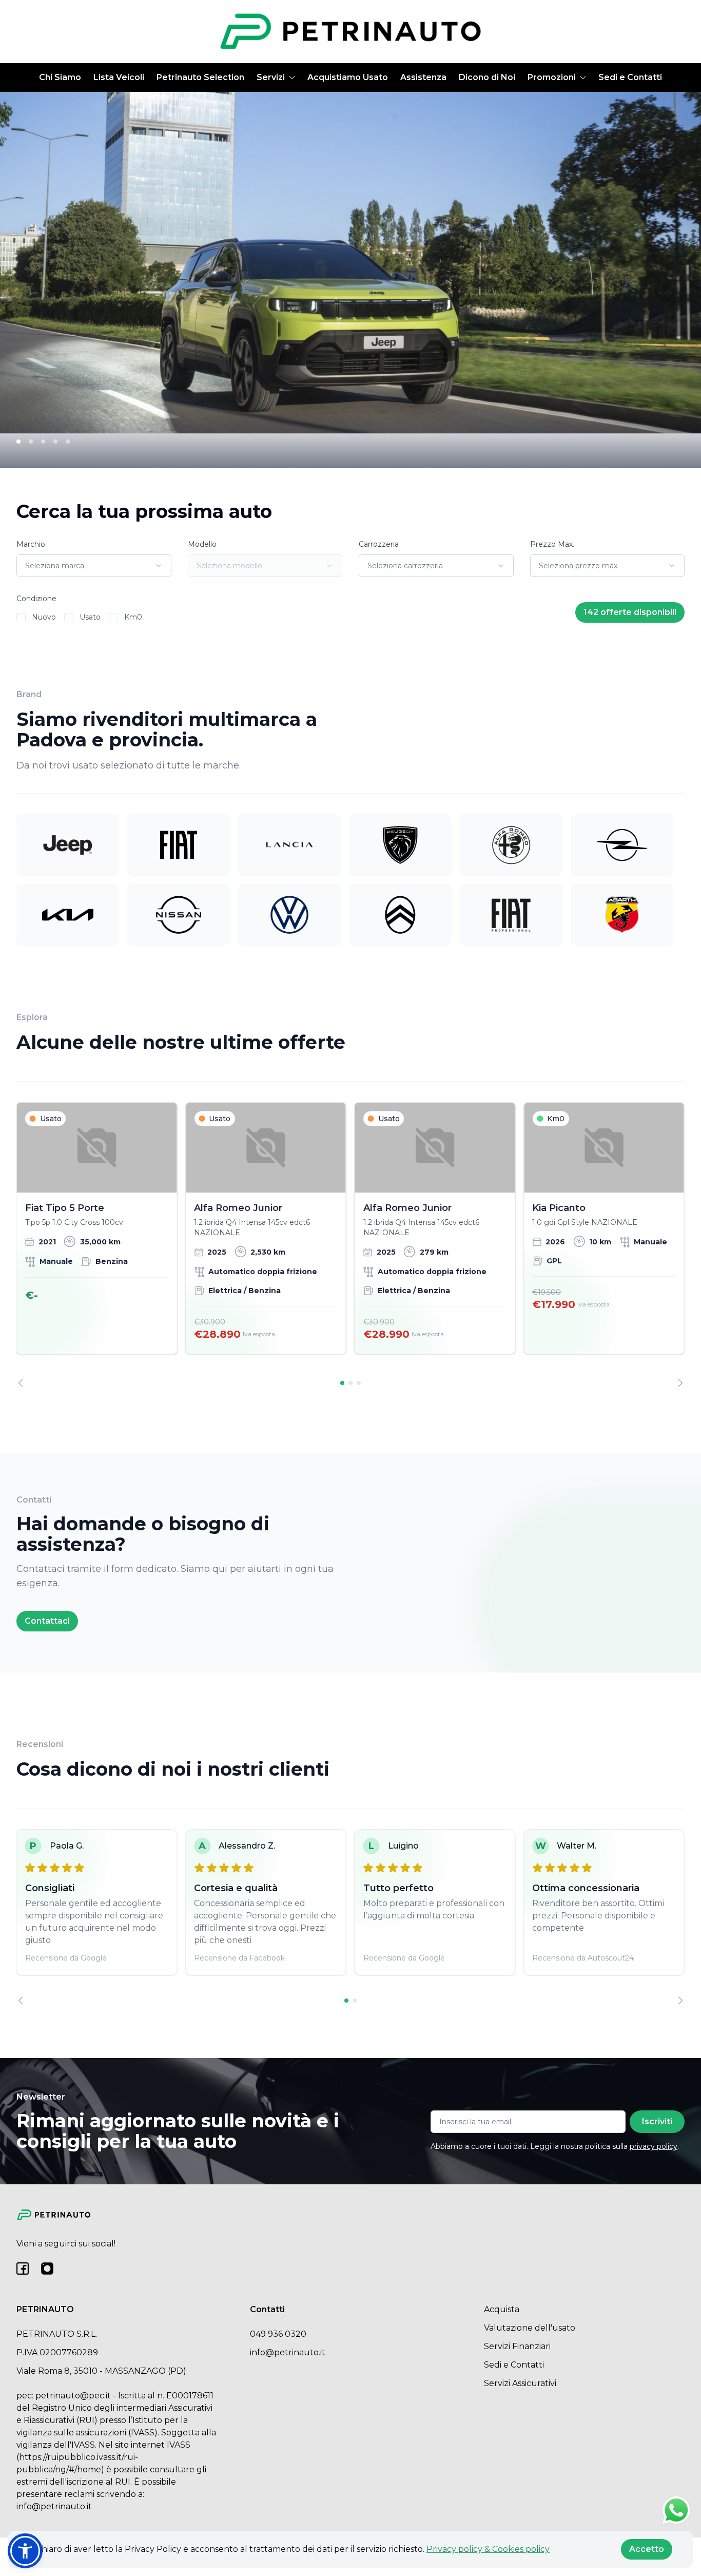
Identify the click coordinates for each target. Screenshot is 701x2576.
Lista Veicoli (119, 77)
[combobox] (94, 566)
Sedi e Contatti (630, 77)
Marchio (31, 544)
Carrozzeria (379, 544)
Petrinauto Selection (200, 77)
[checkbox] (21, 618)
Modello (202, 544)
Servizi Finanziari (517, 2346)
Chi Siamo (60, 77)
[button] (25, 2551)
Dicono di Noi (487, 77)
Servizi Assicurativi (520, 2383)
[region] (350, 1245)
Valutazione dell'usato (530, 2328)
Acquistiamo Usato (348, 77)
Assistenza (423, 77)
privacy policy (654, 2146)
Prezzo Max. (552, 544)
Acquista (502, 2309)
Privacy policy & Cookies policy (488, 2549)
